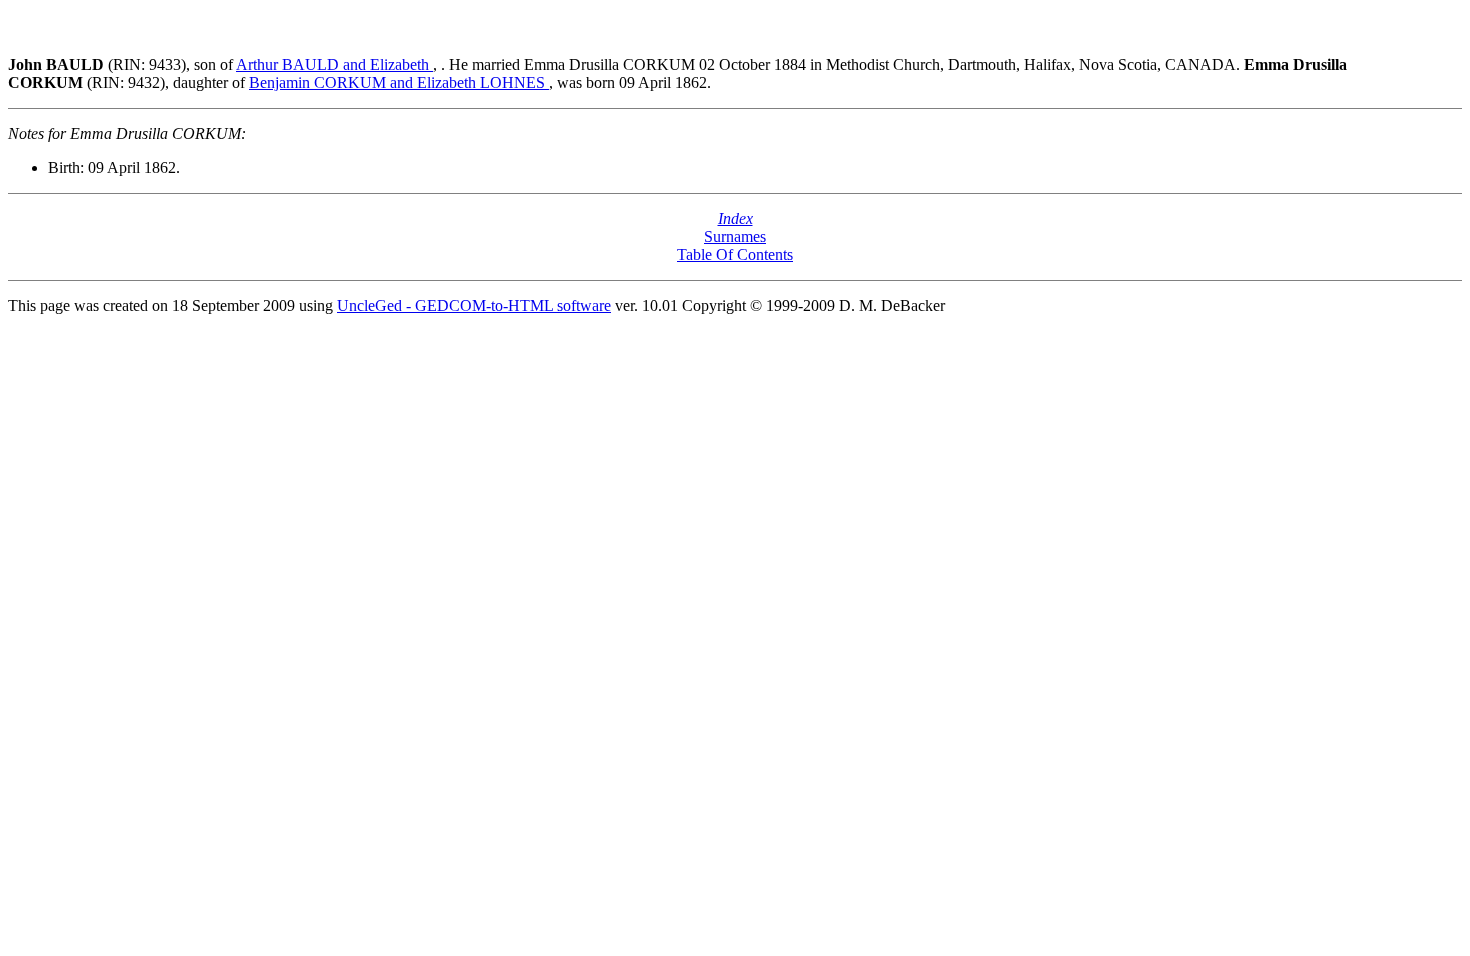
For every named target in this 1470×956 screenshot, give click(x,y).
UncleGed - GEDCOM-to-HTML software (474, 305)
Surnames (735, 236)
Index (735, 218)
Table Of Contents (735, 254)
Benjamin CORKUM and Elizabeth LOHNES (399, 82)
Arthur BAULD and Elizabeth (334, 64)
